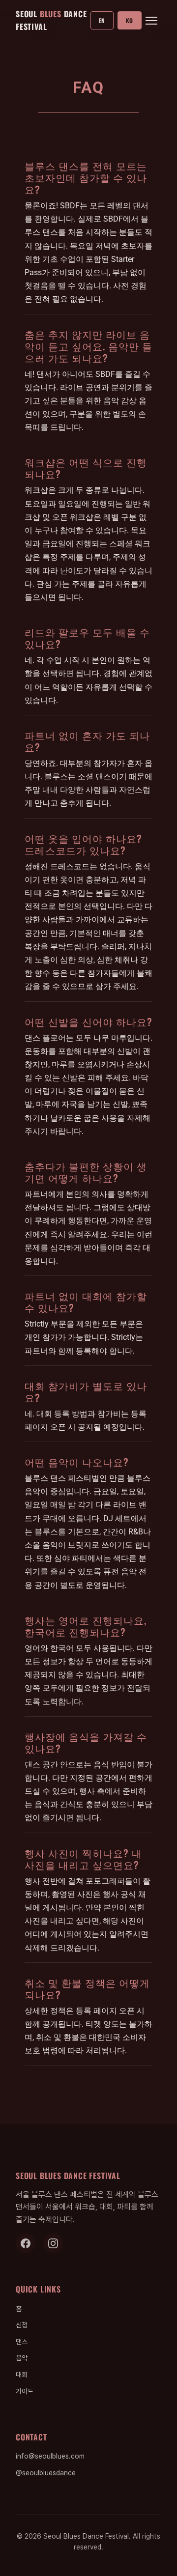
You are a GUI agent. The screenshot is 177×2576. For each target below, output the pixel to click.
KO (130, 20)
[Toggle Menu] (151, 21)
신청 (22, 2325)
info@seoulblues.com (50, 2456)
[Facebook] (26, 2243)
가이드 (25, 2391)
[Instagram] (53, 2243)
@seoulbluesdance (46, 2473)
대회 (22, 2375)
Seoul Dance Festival (51, 20)
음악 (22, 2358)
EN (102, 20)
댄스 (22, 2342)
